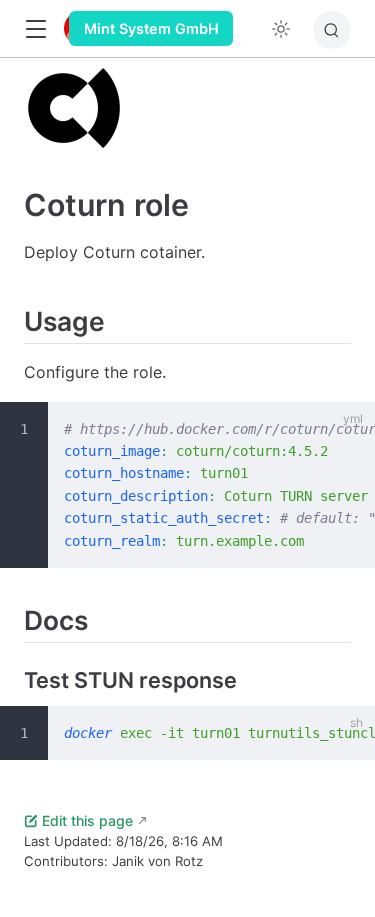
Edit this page (87, 820)
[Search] (332, 30)
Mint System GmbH (151, 28)
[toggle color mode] (281, 29)
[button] (35, 29)
